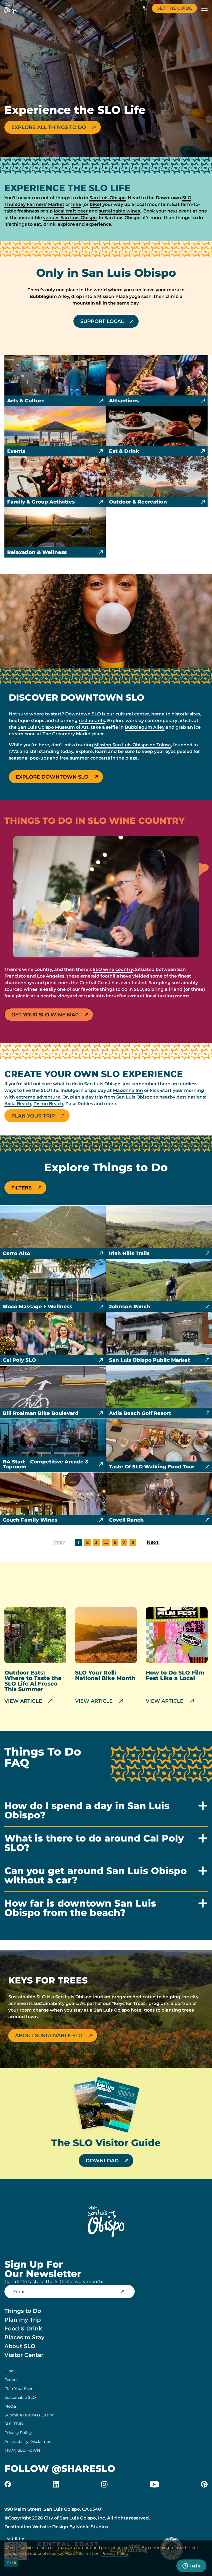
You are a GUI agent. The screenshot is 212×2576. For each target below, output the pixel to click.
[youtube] (154, 2484)
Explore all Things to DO (49, 127)
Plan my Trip (23, 2320)
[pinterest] (204, 2484)
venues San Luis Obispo (70, 218)
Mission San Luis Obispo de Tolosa (132, 745)
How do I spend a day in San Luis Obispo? (87, 1811)
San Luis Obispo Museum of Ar (52, 727)
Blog (9, 2371)
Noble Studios (92, 2527)
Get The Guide (174, 8)
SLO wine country (113, 969)
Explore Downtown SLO (52, 777)
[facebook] (8, 2484)
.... (106, 1542)
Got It (11, 2563)
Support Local (102, 321)
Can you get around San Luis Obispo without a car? (96, 1876)
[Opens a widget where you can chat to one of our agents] (191, 2566)
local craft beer (71, 211)
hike (76, 204)
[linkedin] (56, 2484)
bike (95, 204)
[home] (11, 8)
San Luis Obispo (108, 198)
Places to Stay (24, 2337)
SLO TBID (14, 2424)
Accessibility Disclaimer (27, 2442)
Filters (22, 1188)
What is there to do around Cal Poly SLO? (94, 1843)
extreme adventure (38, 1097)
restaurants (92, 721)
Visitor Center (24, 2355)
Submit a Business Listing (30, 2415)
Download (102, 2161)
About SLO (20, 2346)
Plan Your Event (20, 2389)
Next (153, 1542)
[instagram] (104, 2484)
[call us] (145, 8)
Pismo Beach (48, 1104)
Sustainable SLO (20, 2397)
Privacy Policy (18, 2433)
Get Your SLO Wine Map (45, 1015)
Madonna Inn (128, 1090)
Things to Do (23, 2311)
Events (11, 2380)
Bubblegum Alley (145, 727)
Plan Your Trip (33, 1116)
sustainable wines (119, 211)
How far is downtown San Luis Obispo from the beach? (80, 1908)
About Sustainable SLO (49, 2036)
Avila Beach (18, 1104)
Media (10, 2406)
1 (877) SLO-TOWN (22, 2450)
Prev (59, 1542)
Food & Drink (23, 2329)
